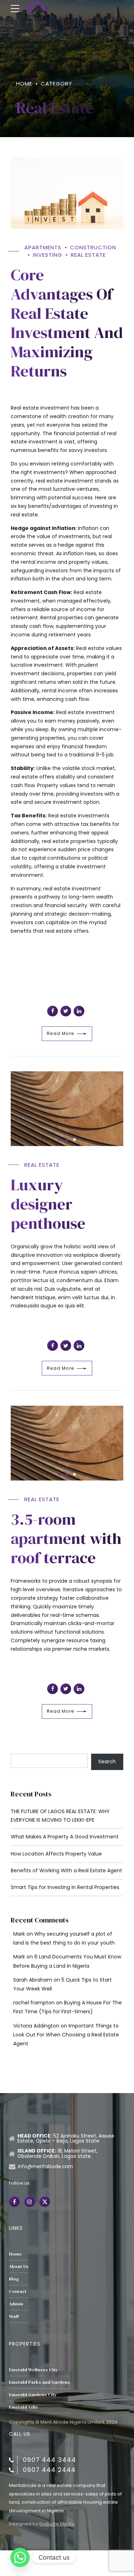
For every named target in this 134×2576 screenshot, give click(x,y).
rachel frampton (34, 2003)
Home (24, 84)
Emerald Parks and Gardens (39, 2382)
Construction (93, 247)
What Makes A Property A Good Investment (65, 1837)
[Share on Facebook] (53, 1011)
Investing (48, 255)
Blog (14, 2279)
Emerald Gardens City (33, 2395)
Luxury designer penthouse (48, 1204)
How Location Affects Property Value (56, 1854)
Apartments (43, 247)
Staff (14, 2316)
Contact (18, 2291)
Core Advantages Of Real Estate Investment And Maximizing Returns (67, 323)
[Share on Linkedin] (79, 1011)
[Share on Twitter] (66, 1011)
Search (107, 1761)
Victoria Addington (36, 2026)
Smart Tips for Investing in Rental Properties (65, 1887)
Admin (16, 2304)
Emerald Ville (23, 2407)
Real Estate (88, 255)
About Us (19, 2266)
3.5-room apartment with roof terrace (66, 1538)
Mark (19, 1934)
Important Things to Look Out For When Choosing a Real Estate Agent (66, 2035)
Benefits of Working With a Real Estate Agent (66, 1870)
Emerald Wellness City (33, 2370)
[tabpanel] (67, 1109)
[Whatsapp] (20, 2557)
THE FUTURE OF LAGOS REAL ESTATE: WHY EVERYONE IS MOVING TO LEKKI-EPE (60, 1816)
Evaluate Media (57, 2524)
